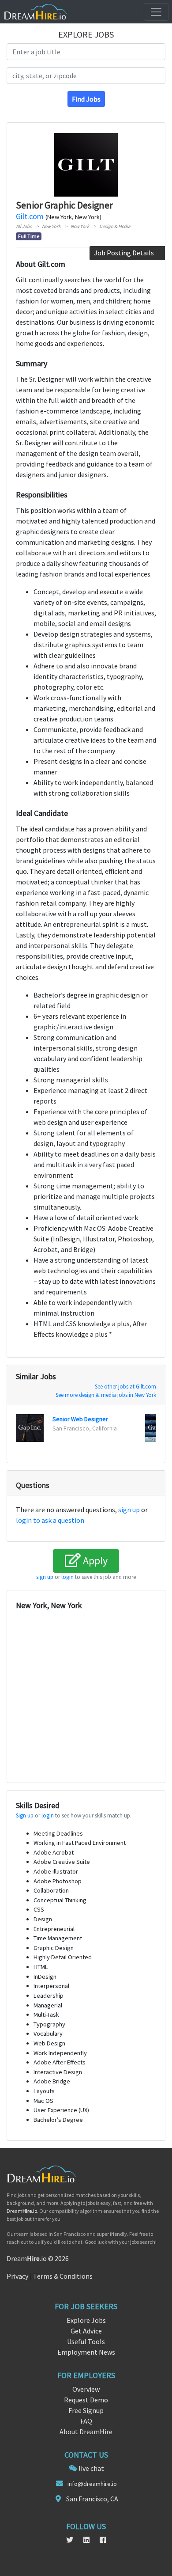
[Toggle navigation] (156, 12)
